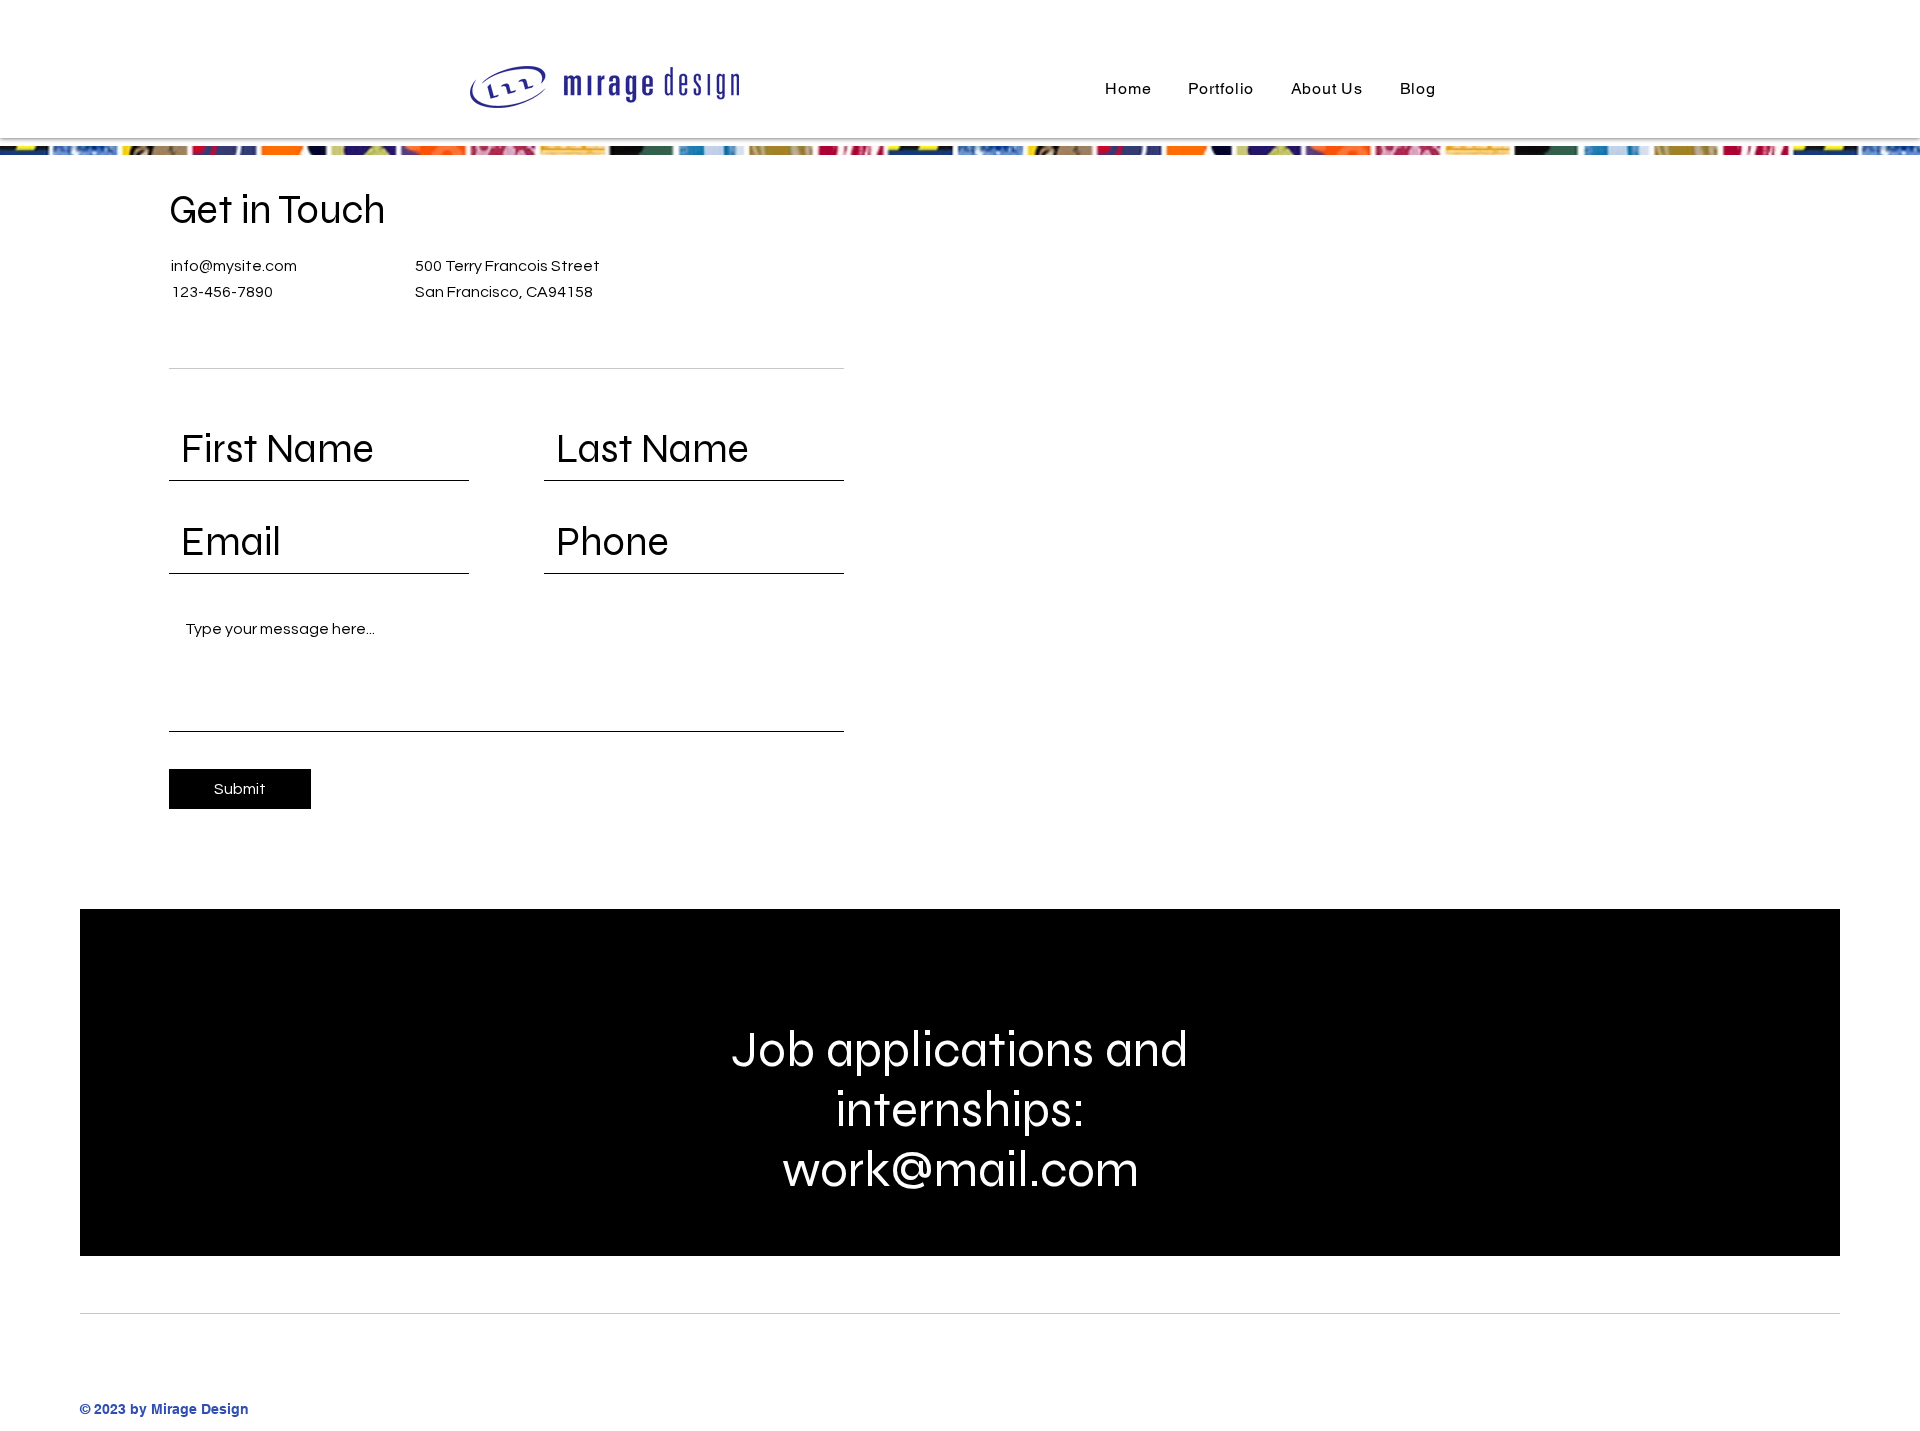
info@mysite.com (234, 266)
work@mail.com (960, 1170)
